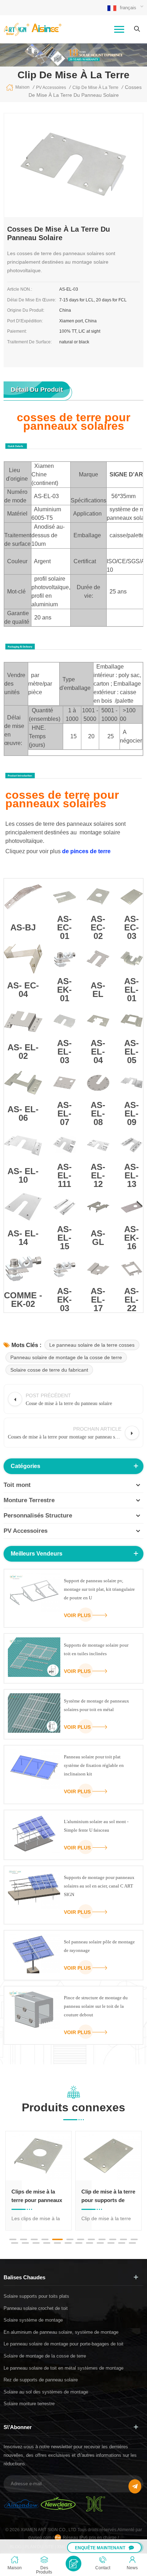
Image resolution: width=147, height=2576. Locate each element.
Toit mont (17, 1485)
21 (100, 2243)
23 (122, 2243)
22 (111, 2243)
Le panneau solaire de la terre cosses (92, 1345)
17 (57, 2243)
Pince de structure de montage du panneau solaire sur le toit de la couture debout (96, 2006)
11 (123, 2239)
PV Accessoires (26, 1531)
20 (90, 2243)
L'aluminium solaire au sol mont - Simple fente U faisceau (96, 1826)
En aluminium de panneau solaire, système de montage (61, 2332)
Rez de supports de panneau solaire (41, 2380)
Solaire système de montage (33, 2320)
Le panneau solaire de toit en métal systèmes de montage (64, 2368)
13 (15, 2243)
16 (47, 2243)
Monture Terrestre (29, 1500)
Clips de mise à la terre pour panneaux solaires (37, 2197)
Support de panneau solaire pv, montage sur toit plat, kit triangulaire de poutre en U (99, 1589)
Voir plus (77, 1615)
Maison (22, 87)
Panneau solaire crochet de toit (36, 2308)
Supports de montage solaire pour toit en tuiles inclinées (96, 1649)
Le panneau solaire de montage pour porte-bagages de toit (64, 2344)
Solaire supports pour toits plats (36, 2296)
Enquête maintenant (100, 2548)
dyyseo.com (40, 2538)
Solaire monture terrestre (29, 2404)
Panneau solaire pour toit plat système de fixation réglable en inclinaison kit (94, 1765)
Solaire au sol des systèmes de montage (46, 2392)
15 (36, 2243)
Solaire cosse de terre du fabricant (49, 1370)
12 (134, 2239)
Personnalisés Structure (38, 1516)
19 (79, 2243)
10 (113, 2239)
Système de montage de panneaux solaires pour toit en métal (97, 1705)
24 (132, 2243)
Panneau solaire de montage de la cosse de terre (66, 1357)
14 (25, 2243)
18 (68, 2243)
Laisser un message (73, 2564)
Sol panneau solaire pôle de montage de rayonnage (99, 1946)
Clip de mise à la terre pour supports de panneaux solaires (108, 2197)
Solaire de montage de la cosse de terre (45, 2356)
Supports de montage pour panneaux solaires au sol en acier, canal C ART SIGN (99, 1886)
